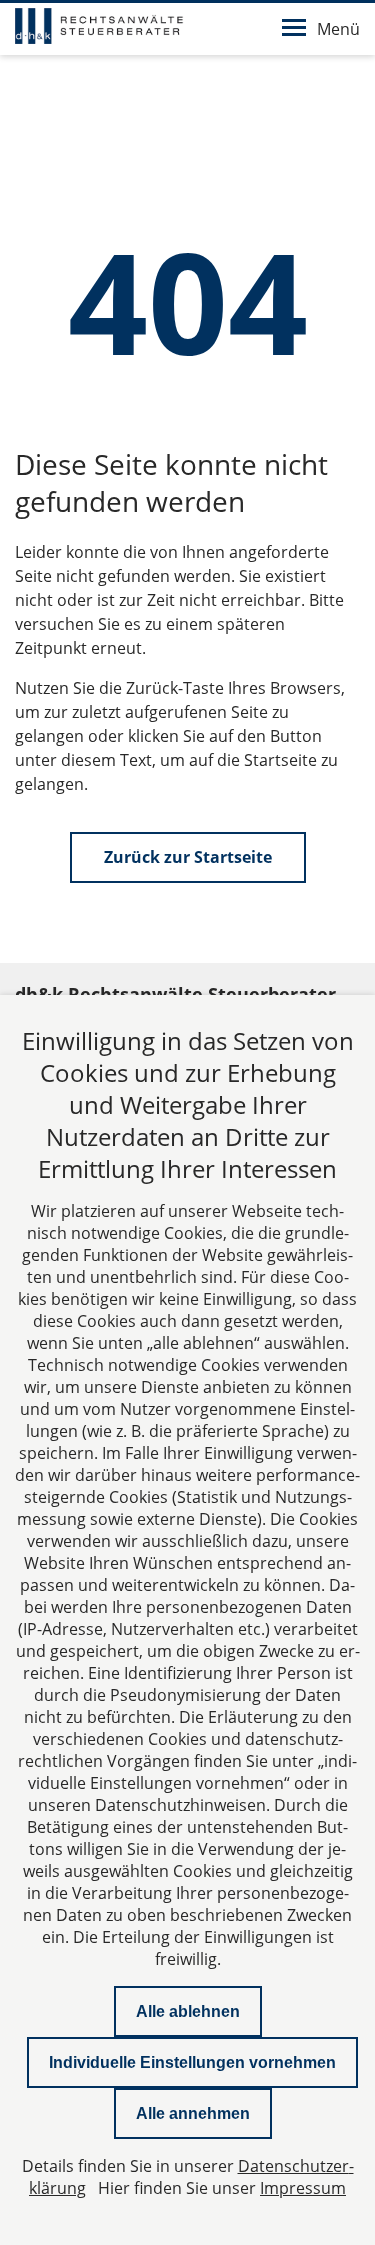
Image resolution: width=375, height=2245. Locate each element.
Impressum (303, 2188)
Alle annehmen (193, 2113)
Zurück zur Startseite (188, 857)
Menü (338, 29)
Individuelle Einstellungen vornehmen (192, 2062)
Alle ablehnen (188, 2011)
